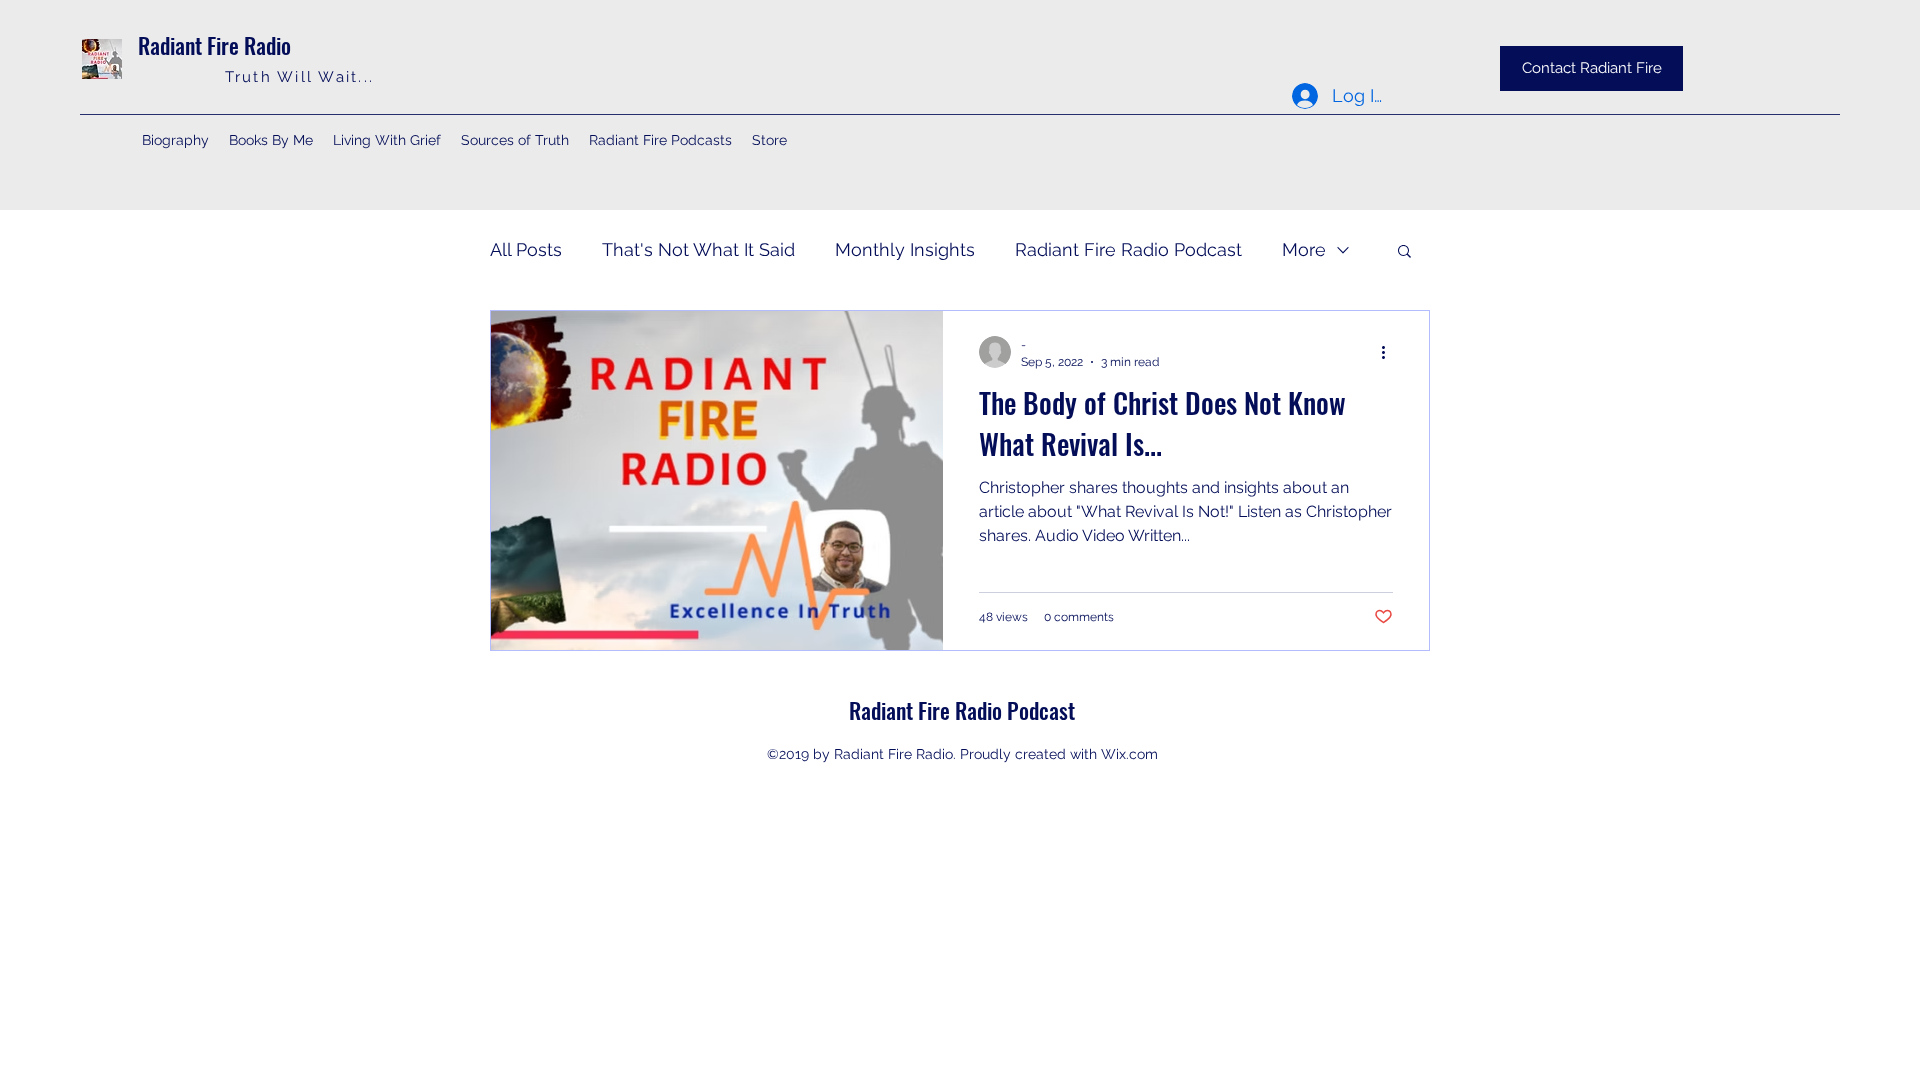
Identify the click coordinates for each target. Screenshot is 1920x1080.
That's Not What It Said (698, 249)
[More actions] (1390, 352)
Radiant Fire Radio (214, 45)
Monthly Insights (905, 249)
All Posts (526, 249)
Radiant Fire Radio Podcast (1128, 249)
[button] (1404, 252)
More (1304, 249)
